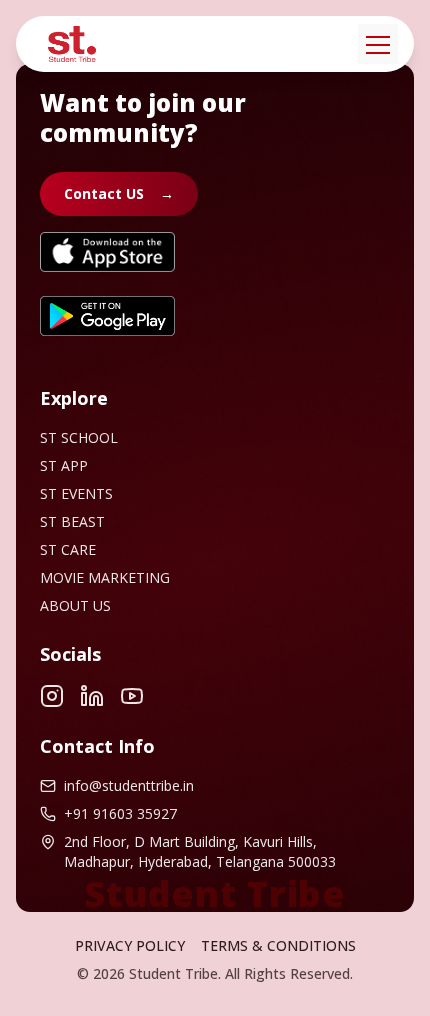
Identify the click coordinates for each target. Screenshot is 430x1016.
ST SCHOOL (79, 437)
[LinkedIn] (92, 696)
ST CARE (68, 549)
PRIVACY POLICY (130, 945)
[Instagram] (52, 696)
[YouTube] (132, 696)
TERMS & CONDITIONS (278, 945)
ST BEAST (72, 521)
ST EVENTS (76, 493)
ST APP (64, 465)
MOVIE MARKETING (105, 577)
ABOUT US (75, 605)
